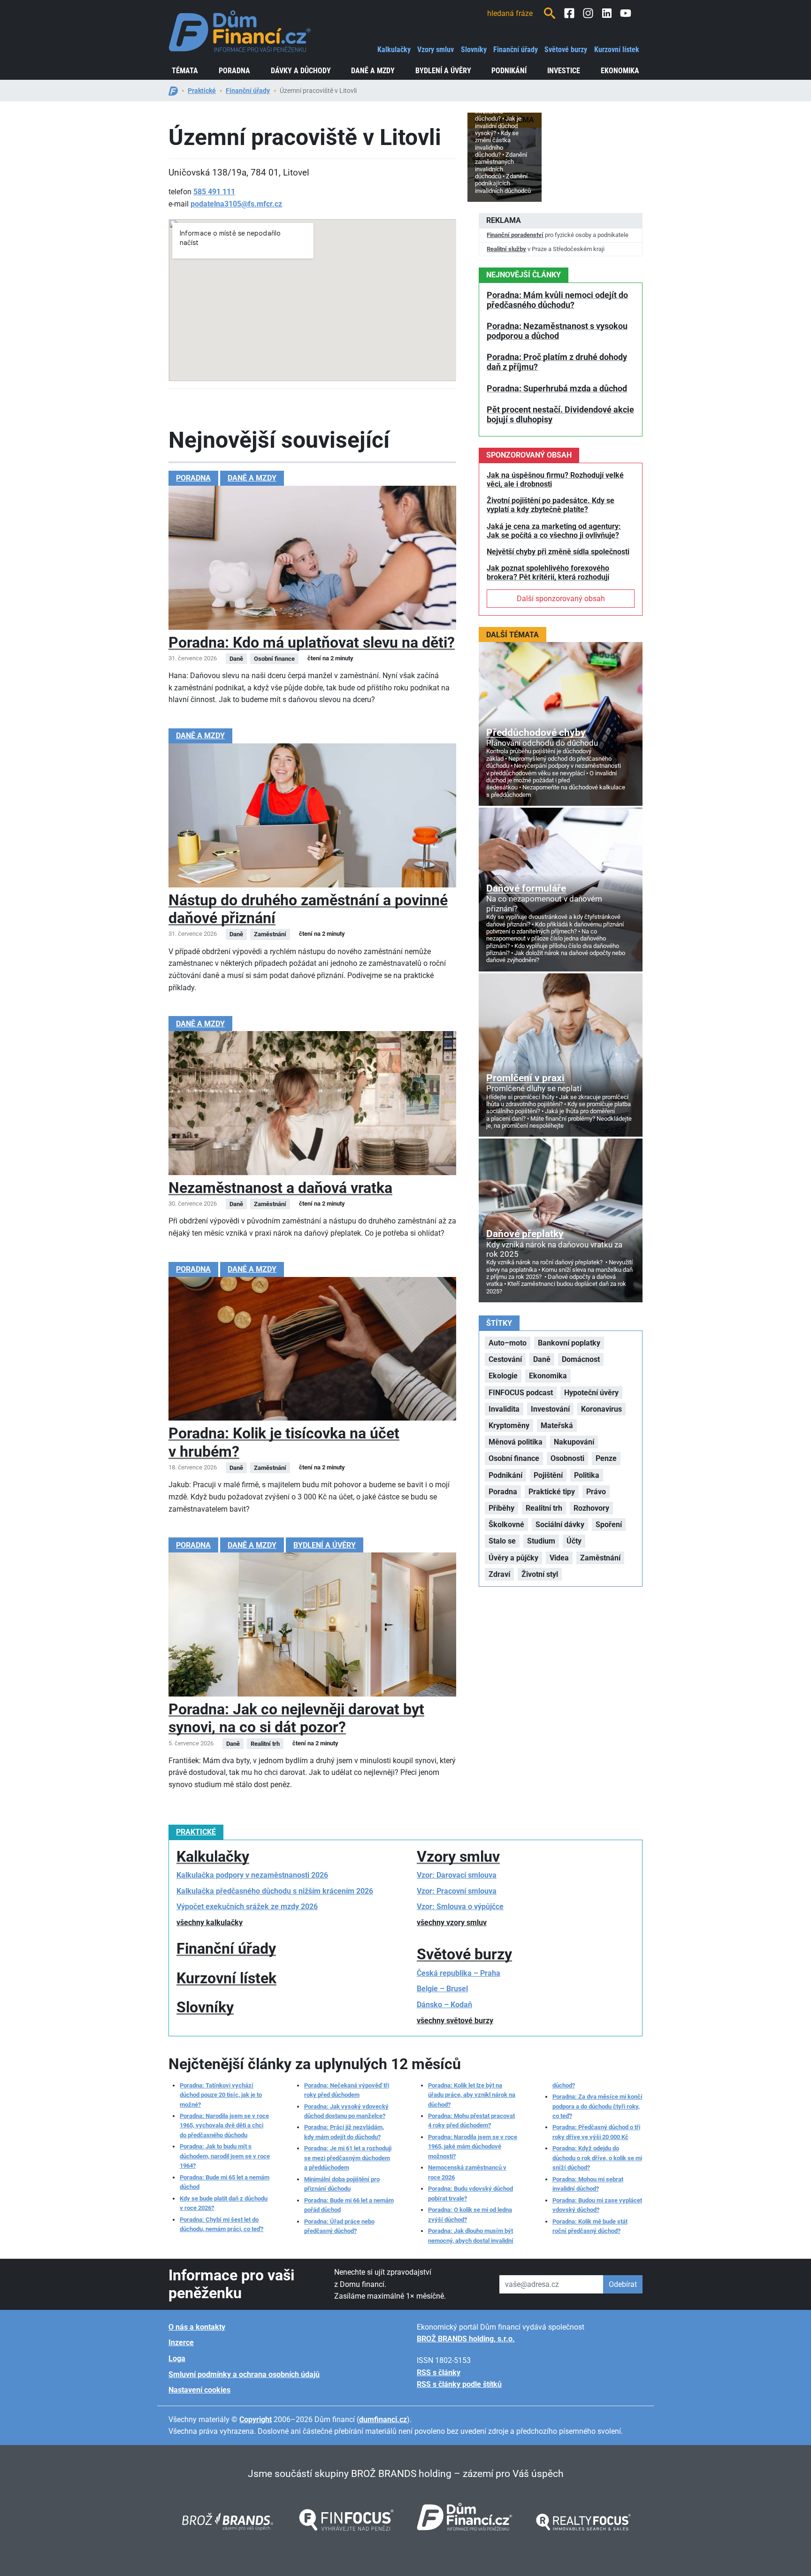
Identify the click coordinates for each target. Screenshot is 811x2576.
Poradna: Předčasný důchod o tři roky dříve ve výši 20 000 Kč (596, 2132)
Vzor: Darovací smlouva (457, 1875)
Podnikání (509, 71)
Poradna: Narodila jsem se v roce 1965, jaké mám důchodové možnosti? (473, 2147)
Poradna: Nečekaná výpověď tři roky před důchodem (347, 2090)
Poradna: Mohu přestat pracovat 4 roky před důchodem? (471, 2121)
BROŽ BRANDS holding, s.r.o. (466, 2339)
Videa (559, 1558)
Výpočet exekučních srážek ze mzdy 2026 (247, 1907)
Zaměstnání (600, 1558)
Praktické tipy (552, 1492)
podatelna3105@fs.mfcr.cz (236, 204)
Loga (177, 2358)
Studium (541, 1541)
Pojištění (548, 1475)
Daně (542, 1359)
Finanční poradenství (515, 235)
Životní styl (540, 1574)
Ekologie (503, 1376)
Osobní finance (514, 1458)
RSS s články (439, 2373)
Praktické (202, 91)
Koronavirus (601, 1409)
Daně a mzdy (373, 71)
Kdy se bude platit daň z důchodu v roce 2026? (224, 2203)
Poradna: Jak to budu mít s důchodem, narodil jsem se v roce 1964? (225, 2156)
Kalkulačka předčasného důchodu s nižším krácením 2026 (275, 1891)
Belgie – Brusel (442, 1989)
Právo (596, 1492)
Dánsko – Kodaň (444, 2005)
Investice (564, 71)
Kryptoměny (509, 1426)
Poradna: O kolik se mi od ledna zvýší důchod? (470, 2214)
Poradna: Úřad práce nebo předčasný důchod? (339, 2226)
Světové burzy (566, 50)
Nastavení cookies (199, 2390)
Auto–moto (508, 1343)
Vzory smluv (436, 50)
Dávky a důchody (301, 71)
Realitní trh (544, 1508)
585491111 (214, 192)
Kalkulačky (394, 50)
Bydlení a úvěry (443, 71)
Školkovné (506, 1525)
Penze (606, 1458)
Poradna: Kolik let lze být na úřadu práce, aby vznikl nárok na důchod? (472, 2095)
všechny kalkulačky (210, 1922)
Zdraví (499, 1574)
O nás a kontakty (197, 2327)
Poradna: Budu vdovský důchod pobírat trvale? (471, 2193)
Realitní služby (506, 249)
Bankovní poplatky (569, 1343)
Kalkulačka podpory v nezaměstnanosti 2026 (252, 1875)
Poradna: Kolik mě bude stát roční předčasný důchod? (590, 2226)
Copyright (256, 2419)
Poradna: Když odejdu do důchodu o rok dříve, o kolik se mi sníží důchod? (597, 2158)
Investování (550, 1409)
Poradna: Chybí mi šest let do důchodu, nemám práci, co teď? (222, 2224)
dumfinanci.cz (383, 2419)
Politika (587, 1475)
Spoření (609, 1525)
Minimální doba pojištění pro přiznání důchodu (342, 2184)
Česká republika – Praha (459, 1973)
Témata (185, 71)
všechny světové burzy (455, 2021)
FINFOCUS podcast (521, 1393)
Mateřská (557, 1426)
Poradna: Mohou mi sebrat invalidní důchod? (588, 2184)
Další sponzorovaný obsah (561, 599)
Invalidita (504, 1409)
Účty (574, 1541)
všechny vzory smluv (452, 1922)
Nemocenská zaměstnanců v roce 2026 (467, 2172)
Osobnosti (567, 1458)
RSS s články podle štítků (459, 2384)
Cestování (505, 1359)
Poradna (234, 71)
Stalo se (502, 1541)
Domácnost (581, 1359)
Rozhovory (591, 1508)
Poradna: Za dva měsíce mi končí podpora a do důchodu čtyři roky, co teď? (597, 2106)
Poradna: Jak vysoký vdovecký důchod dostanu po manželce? (346, 2111)
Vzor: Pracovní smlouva (457, 1891)
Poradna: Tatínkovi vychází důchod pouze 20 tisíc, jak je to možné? (221, 2095)
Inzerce (181, 2343)
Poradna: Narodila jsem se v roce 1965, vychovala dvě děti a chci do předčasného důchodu (224, 2125)
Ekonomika (620, 71)
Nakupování (574, 1442)
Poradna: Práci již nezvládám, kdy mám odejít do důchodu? (344, 2132)
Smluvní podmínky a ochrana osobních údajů (244, 2374)
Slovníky (474, 50)
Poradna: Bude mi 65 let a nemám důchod (225, 2182)
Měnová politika (516, 1442)
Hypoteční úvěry (591, 1393)
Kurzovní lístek (617, 50)
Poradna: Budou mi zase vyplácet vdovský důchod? (597, 2205)
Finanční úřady (516, 50)
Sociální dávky (560, 1525)
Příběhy (501, 1508)
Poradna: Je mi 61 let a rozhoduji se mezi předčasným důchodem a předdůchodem (348, 2158)
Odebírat (623, 2284)
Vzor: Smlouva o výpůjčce (460, 1907)
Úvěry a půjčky (513, 1558)
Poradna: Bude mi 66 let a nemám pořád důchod (349, 2205)
